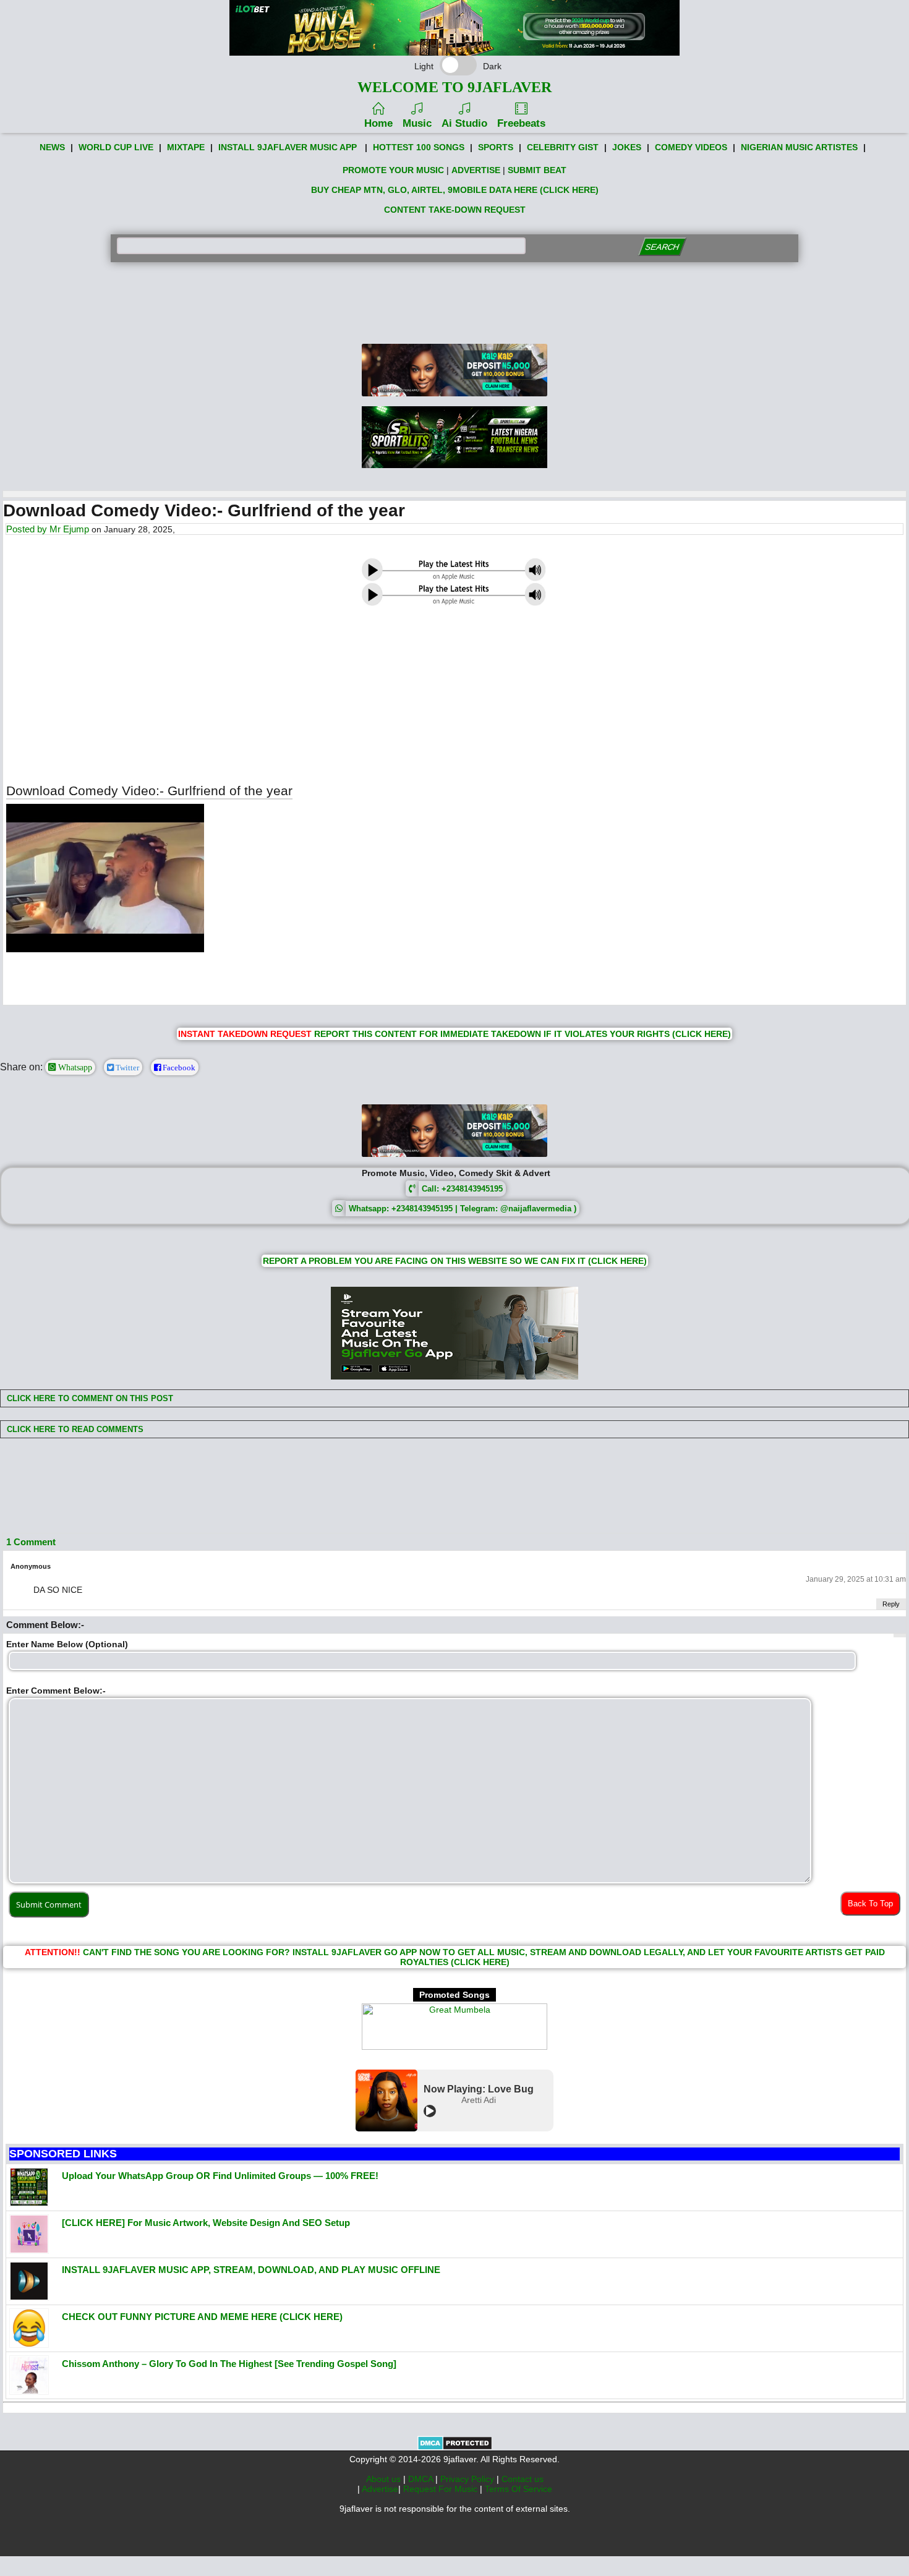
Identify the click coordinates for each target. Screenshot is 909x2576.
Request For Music (442, 2489)
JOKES (627, 147)
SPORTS (496, 147)
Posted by (28, 529)
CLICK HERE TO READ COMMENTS (74, 1429)
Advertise (380, 2489)
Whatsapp (74, 1067)
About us (385, 2479)
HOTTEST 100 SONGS (419, 147)
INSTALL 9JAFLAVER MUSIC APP (288, 147)
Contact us (523, 2479)
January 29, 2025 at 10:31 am (856, 1579)
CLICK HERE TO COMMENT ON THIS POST (89, 1398)
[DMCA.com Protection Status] (455, 2447)
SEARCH (662, 247)
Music (417, 123)
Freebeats (521, 123)
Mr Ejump (69, 529)
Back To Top (870, 1904)
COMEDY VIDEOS (691, 147)
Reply (891, 1604)
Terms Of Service (519, 2489)
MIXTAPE (186, 147)
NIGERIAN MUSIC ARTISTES (799, 147)
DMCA (422, 2479)
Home (378, 123)
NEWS (52, 147)
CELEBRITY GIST (563, 147)
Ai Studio (464, 123)
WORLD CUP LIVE (116, 147)
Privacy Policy (468, 2479)
